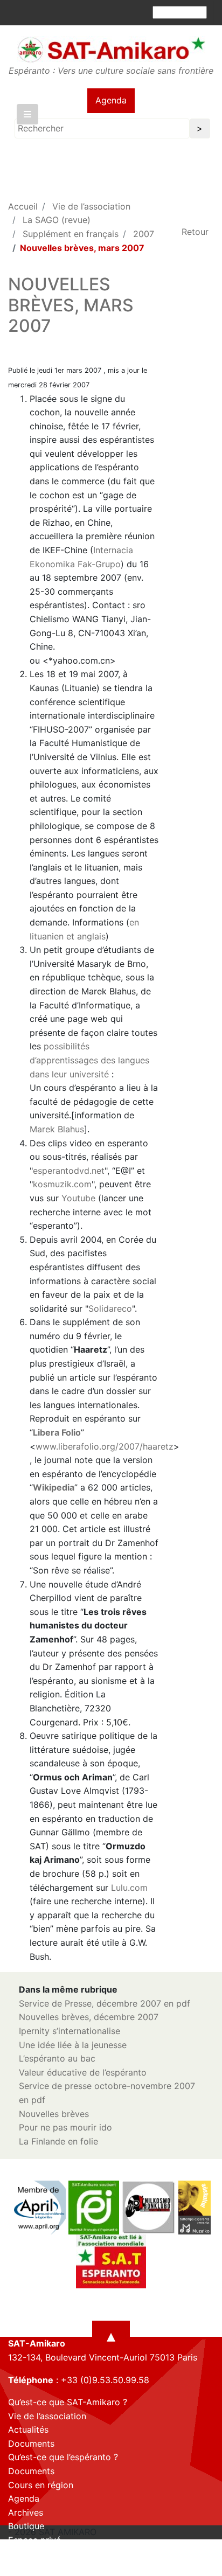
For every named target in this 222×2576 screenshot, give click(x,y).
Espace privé (34, 2540)
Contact (25, 2554)
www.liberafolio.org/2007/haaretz (105, 1446)
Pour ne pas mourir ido (65, 2127)
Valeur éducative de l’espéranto (83, 2072)
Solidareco (110, 1308)
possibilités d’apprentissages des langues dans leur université (89, 1060)
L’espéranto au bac (57, 2058)
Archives (26, 2512)
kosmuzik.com (62, 1184)
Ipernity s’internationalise (70, 2031)
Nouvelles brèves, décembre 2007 (89, 2017)
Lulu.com (129, 1888)
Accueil (23, 206)
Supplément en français (71, 234)
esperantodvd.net (69, 1171)
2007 (144, 234)
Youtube (78, 1198)
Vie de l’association (91, 206)
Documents (31, 2443)
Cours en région (41, 2485)
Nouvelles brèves (54, 2114)
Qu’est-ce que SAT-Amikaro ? (68, 2402)
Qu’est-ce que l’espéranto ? (63, 2457)
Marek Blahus (57, 1129)
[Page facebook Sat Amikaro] (16, 2566)
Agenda (111, 100)
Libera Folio (57, 1432)
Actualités (28, 2429)
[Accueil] (111, 50)
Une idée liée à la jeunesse (73, 2045)
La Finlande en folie (58, 2141)
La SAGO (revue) (57, 220)
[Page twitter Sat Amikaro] (35, 2566)
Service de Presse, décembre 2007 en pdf (105, 2003)
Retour (195, 232)
